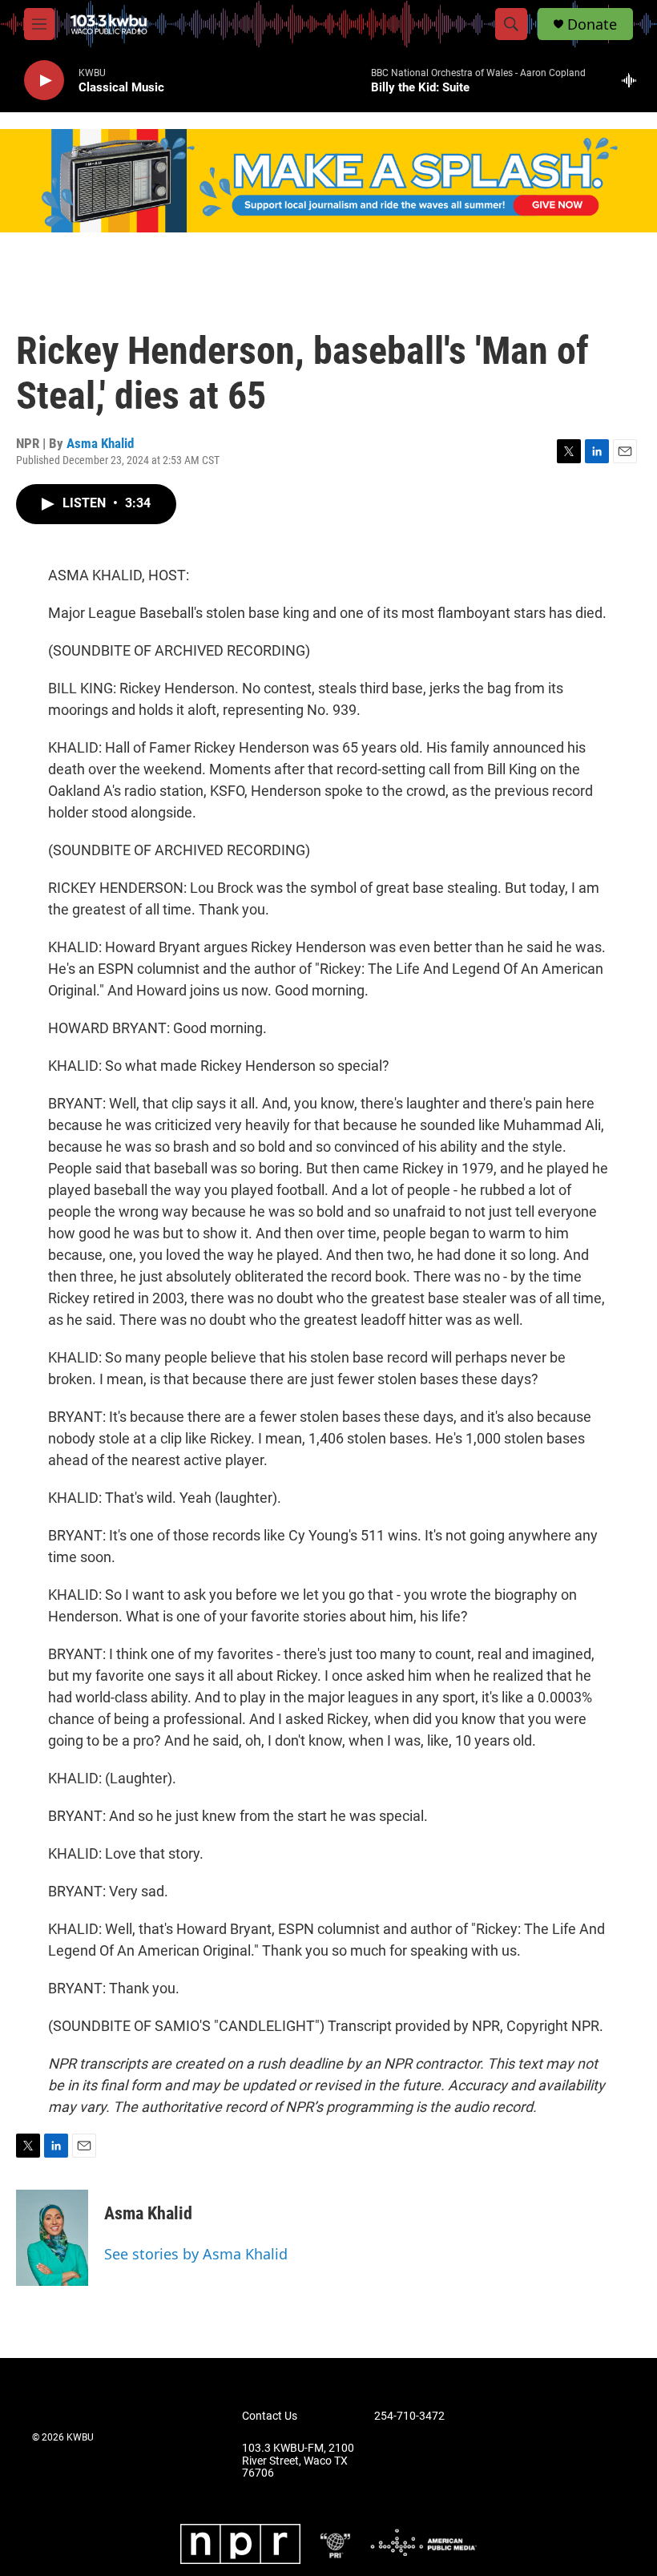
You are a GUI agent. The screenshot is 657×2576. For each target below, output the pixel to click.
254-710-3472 (409, 2416)
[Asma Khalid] (52, 2238)
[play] (44, 81)
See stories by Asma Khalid (196, 2254)
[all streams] (633, 80)
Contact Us (270, 2416)
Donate (592, 24)
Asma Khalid (100, 443)
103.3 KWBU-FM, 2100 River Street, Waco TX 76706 (298, 2461)
